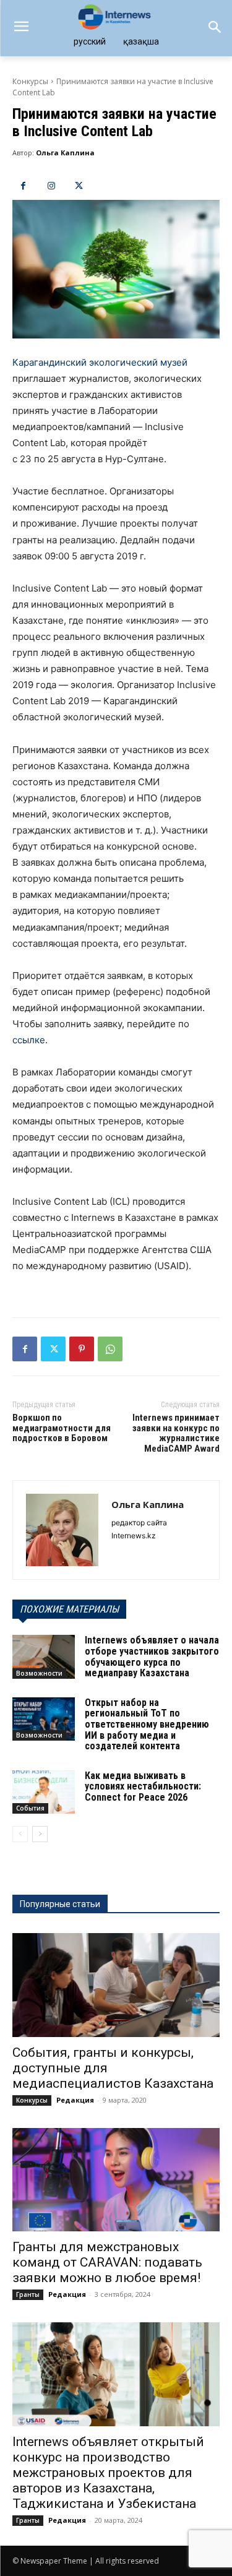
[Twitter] (79, 186)
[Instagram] (51, 186)
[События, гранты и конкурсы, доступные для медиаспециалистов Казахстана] (116, 1985)
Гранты (28, 2294)
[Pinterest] (82, 1349)
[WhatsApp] (110, 1349)
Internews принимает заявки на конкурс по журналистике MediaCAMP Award (176, 1433)
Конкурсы (30, 81)
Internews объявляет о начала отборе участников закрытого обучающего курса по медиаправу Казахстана (152, 1656)
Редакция (75, 2100)
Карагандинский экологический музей (100, 362)
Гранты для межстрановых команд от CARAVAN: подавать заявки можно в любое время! (107, 2262)
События (30, 1808)
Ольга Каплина (65, 153)
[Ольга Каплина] (62, 1530)
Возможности (39, 1673)
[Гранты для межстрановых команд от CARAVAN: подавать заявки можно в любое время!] (116, 2180)
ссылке (29, 1040)
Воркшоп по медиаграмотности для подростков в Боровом (62, 1428)
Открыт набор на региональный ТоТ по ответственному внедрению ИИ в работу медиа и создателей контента (147, 1724)
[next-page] (40, 1834)
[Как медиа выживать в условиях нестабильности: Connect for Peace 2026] (44, 1792)
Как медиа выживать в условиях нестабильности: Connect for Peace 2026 (143, 1786)
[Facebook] (23, 186)
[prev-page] (20, 1834)
